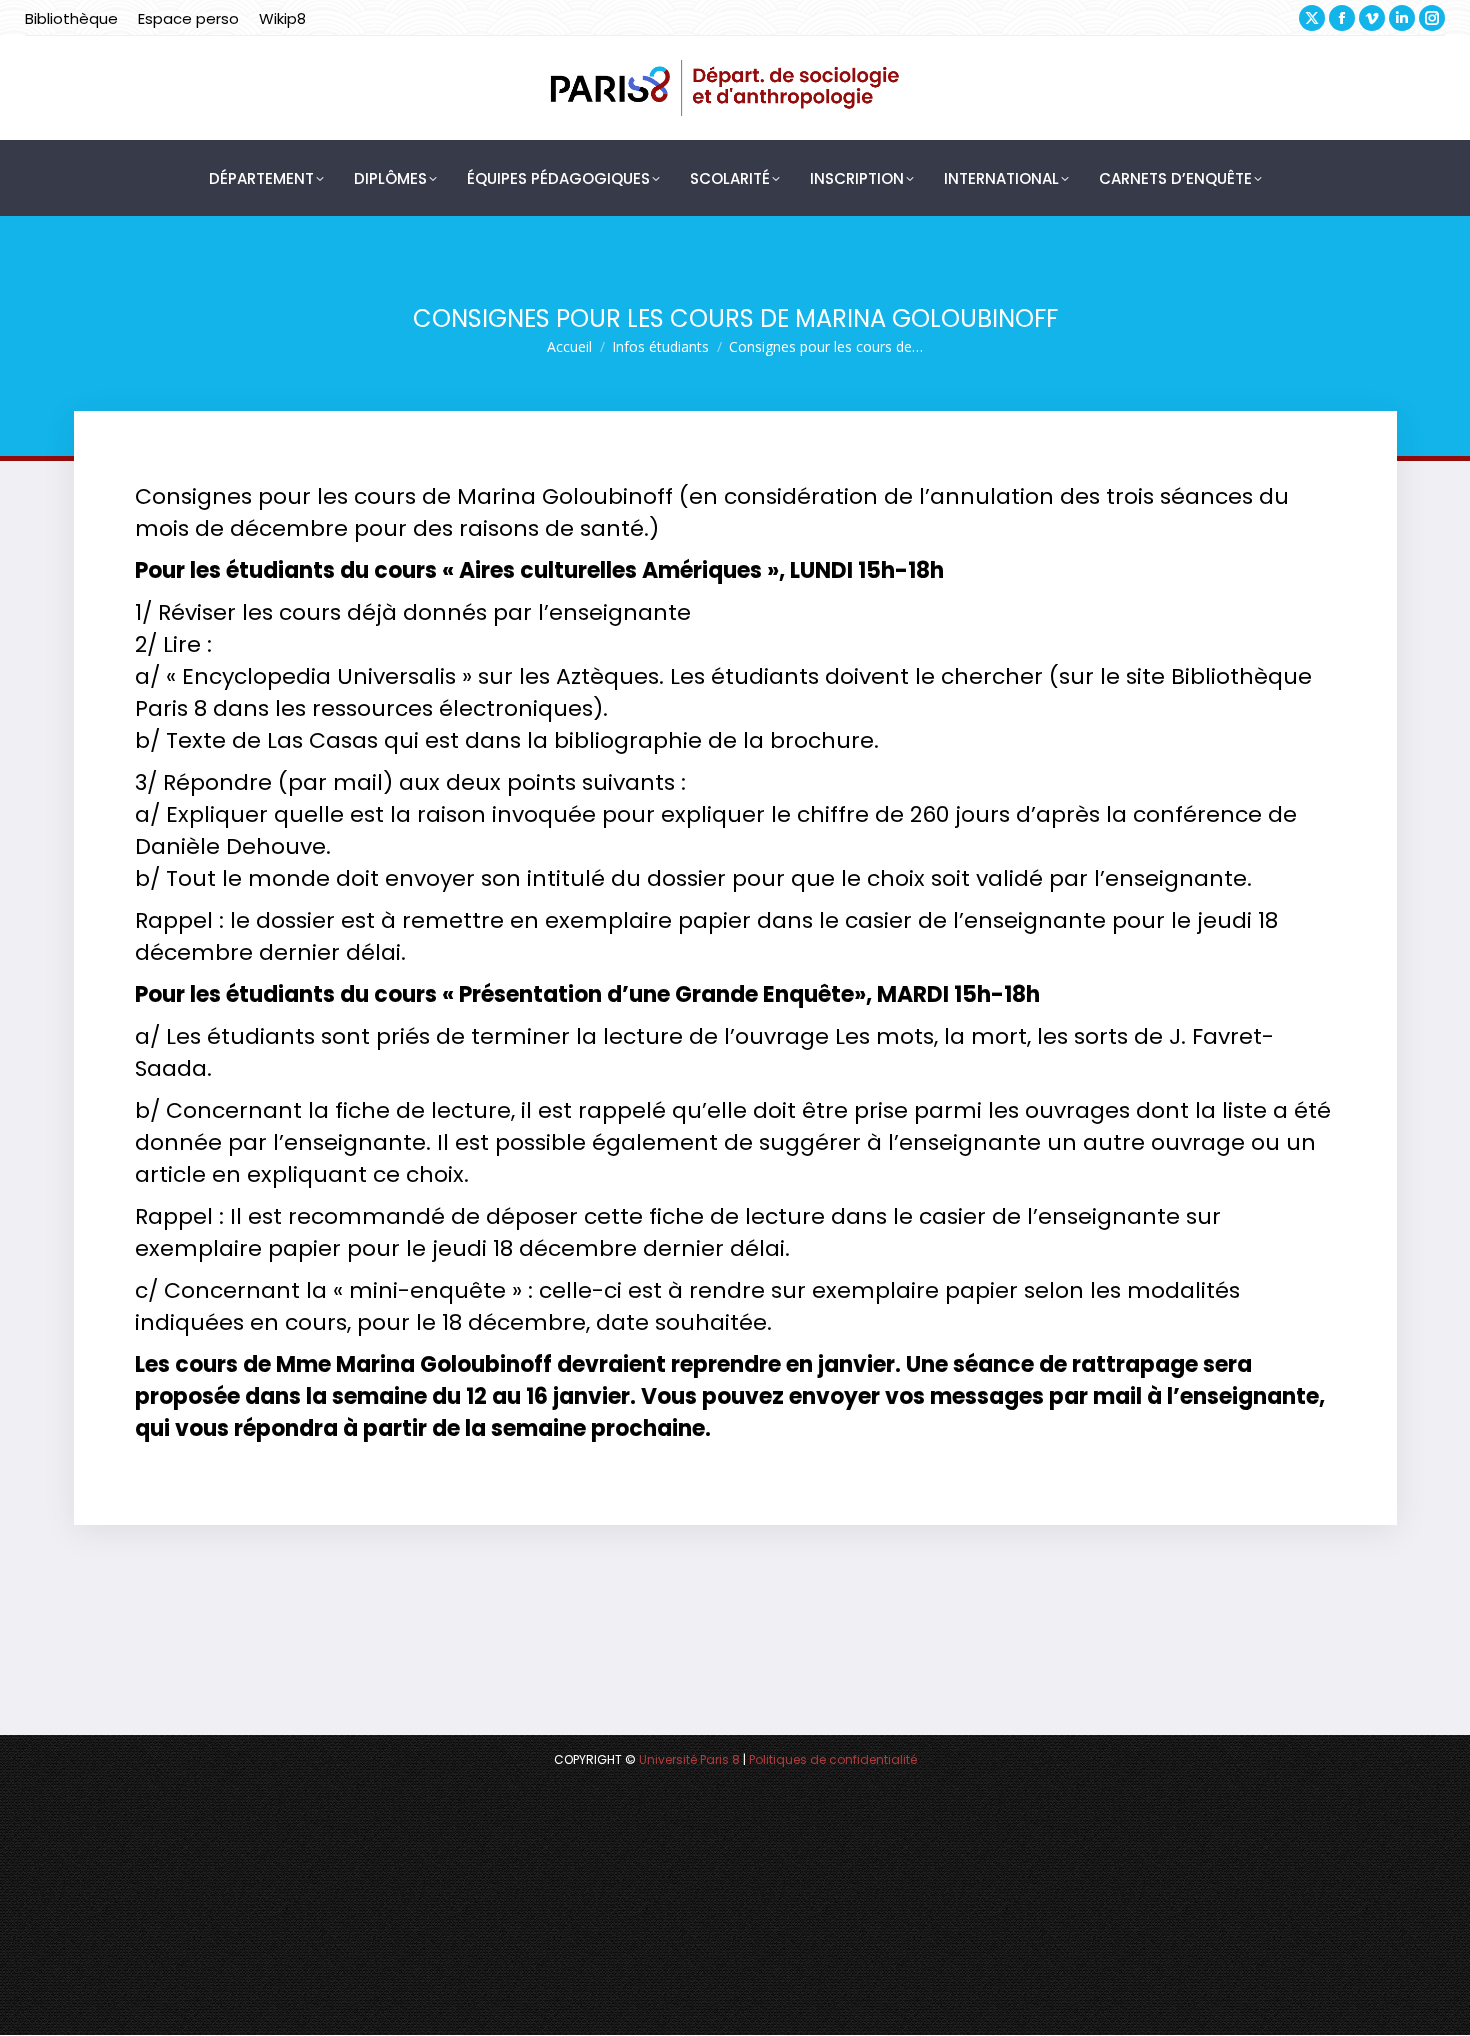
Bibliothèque (71, 18)
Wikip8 (282, 18)
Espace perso (188, 18)
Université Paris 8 (689, 1759)
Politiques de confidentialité (833, 1759)
